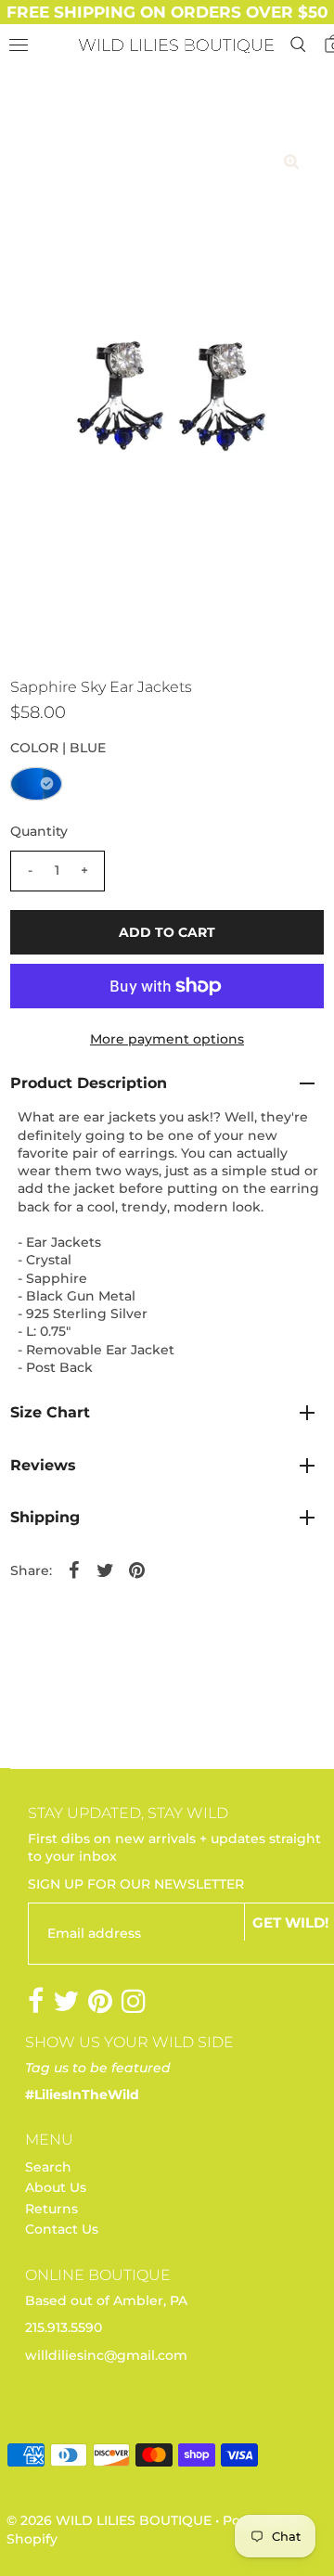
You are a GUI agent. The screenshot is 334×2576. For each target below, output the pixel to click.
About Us (56, 2187)
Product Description (89, 1083)
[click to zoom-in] (291, 162)
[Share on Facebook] (74, 1569)
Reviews (43, 1465)
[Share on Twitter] (106, 1569)
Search (48, 2167)
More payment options (167, 1039)
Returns (51, 2209)
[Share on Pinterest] (137, 1569)
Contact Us (62, 2229)
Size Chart (50, 1412)
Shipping (45, 1517)
